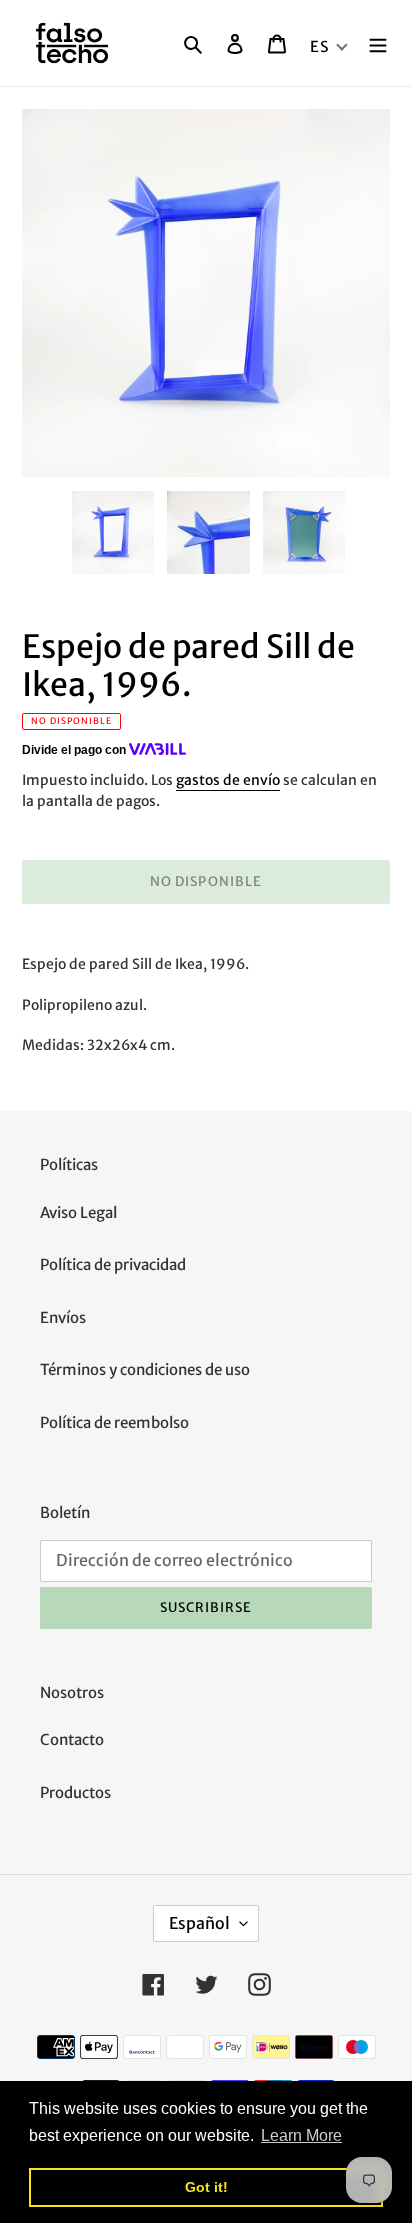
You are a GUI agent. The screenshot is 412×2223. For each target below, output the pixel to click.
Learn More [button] (301, 2135)
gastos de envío (228, 780)
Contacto (72, 1739)
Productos (75, 1792)
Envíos (63, 1317)
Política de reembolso (114, 1422)
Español (199, 1923)
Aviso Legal (78, 1212)
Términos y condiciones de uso (145, 1369)
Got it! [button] (206, 2187)
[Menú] (378, 43)
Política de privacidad (113, 1264)
